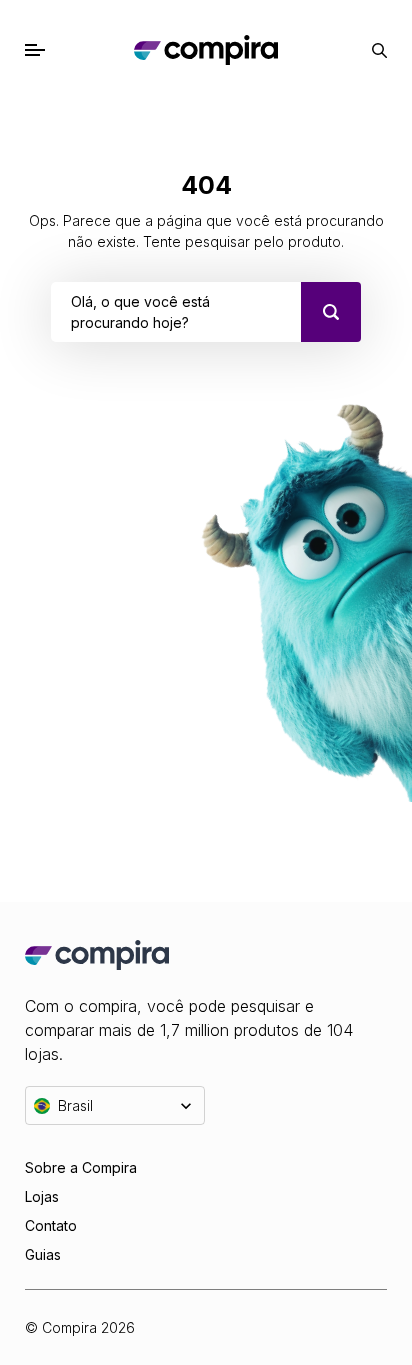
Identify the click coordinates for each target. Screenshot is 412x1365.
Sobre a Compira (81, 1167)
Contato (51, 1225)
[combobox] (73, 312)
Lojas (42, 1196)
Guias (43, 1254)
